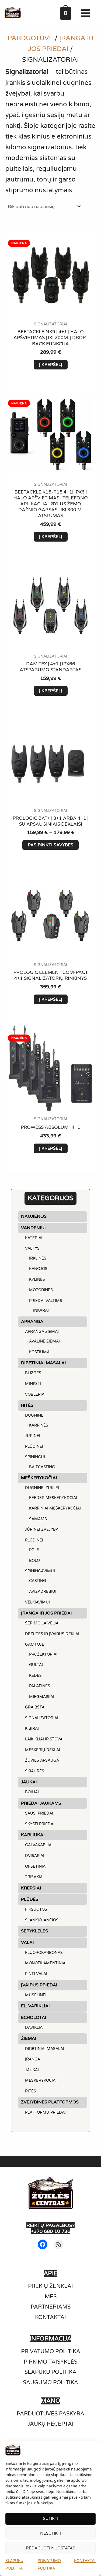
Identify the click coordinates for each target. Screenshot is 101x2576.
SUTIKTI (51, 2519)
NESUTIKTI (51, 2533)
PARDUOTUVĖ (30, 38)
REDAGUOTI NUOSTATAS (50, 2548)
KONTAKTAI (85, 2561)
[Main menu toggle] (87, 13)
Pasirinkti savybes (50, 845)
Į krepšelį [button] (51, 365)
